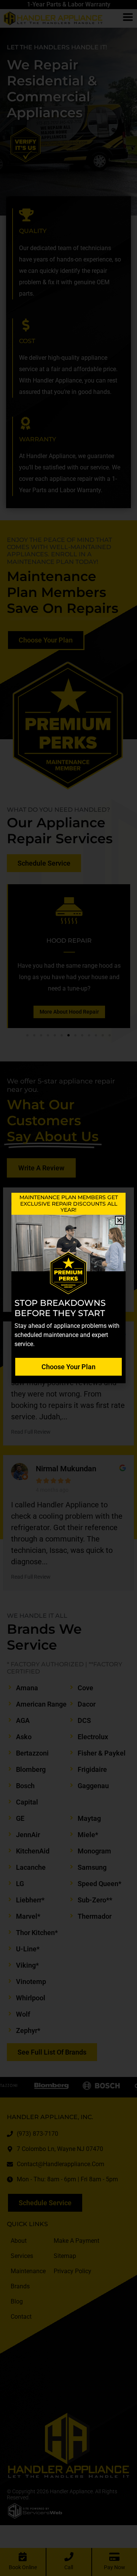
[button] (119, 1220)
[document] (68, 1288)
